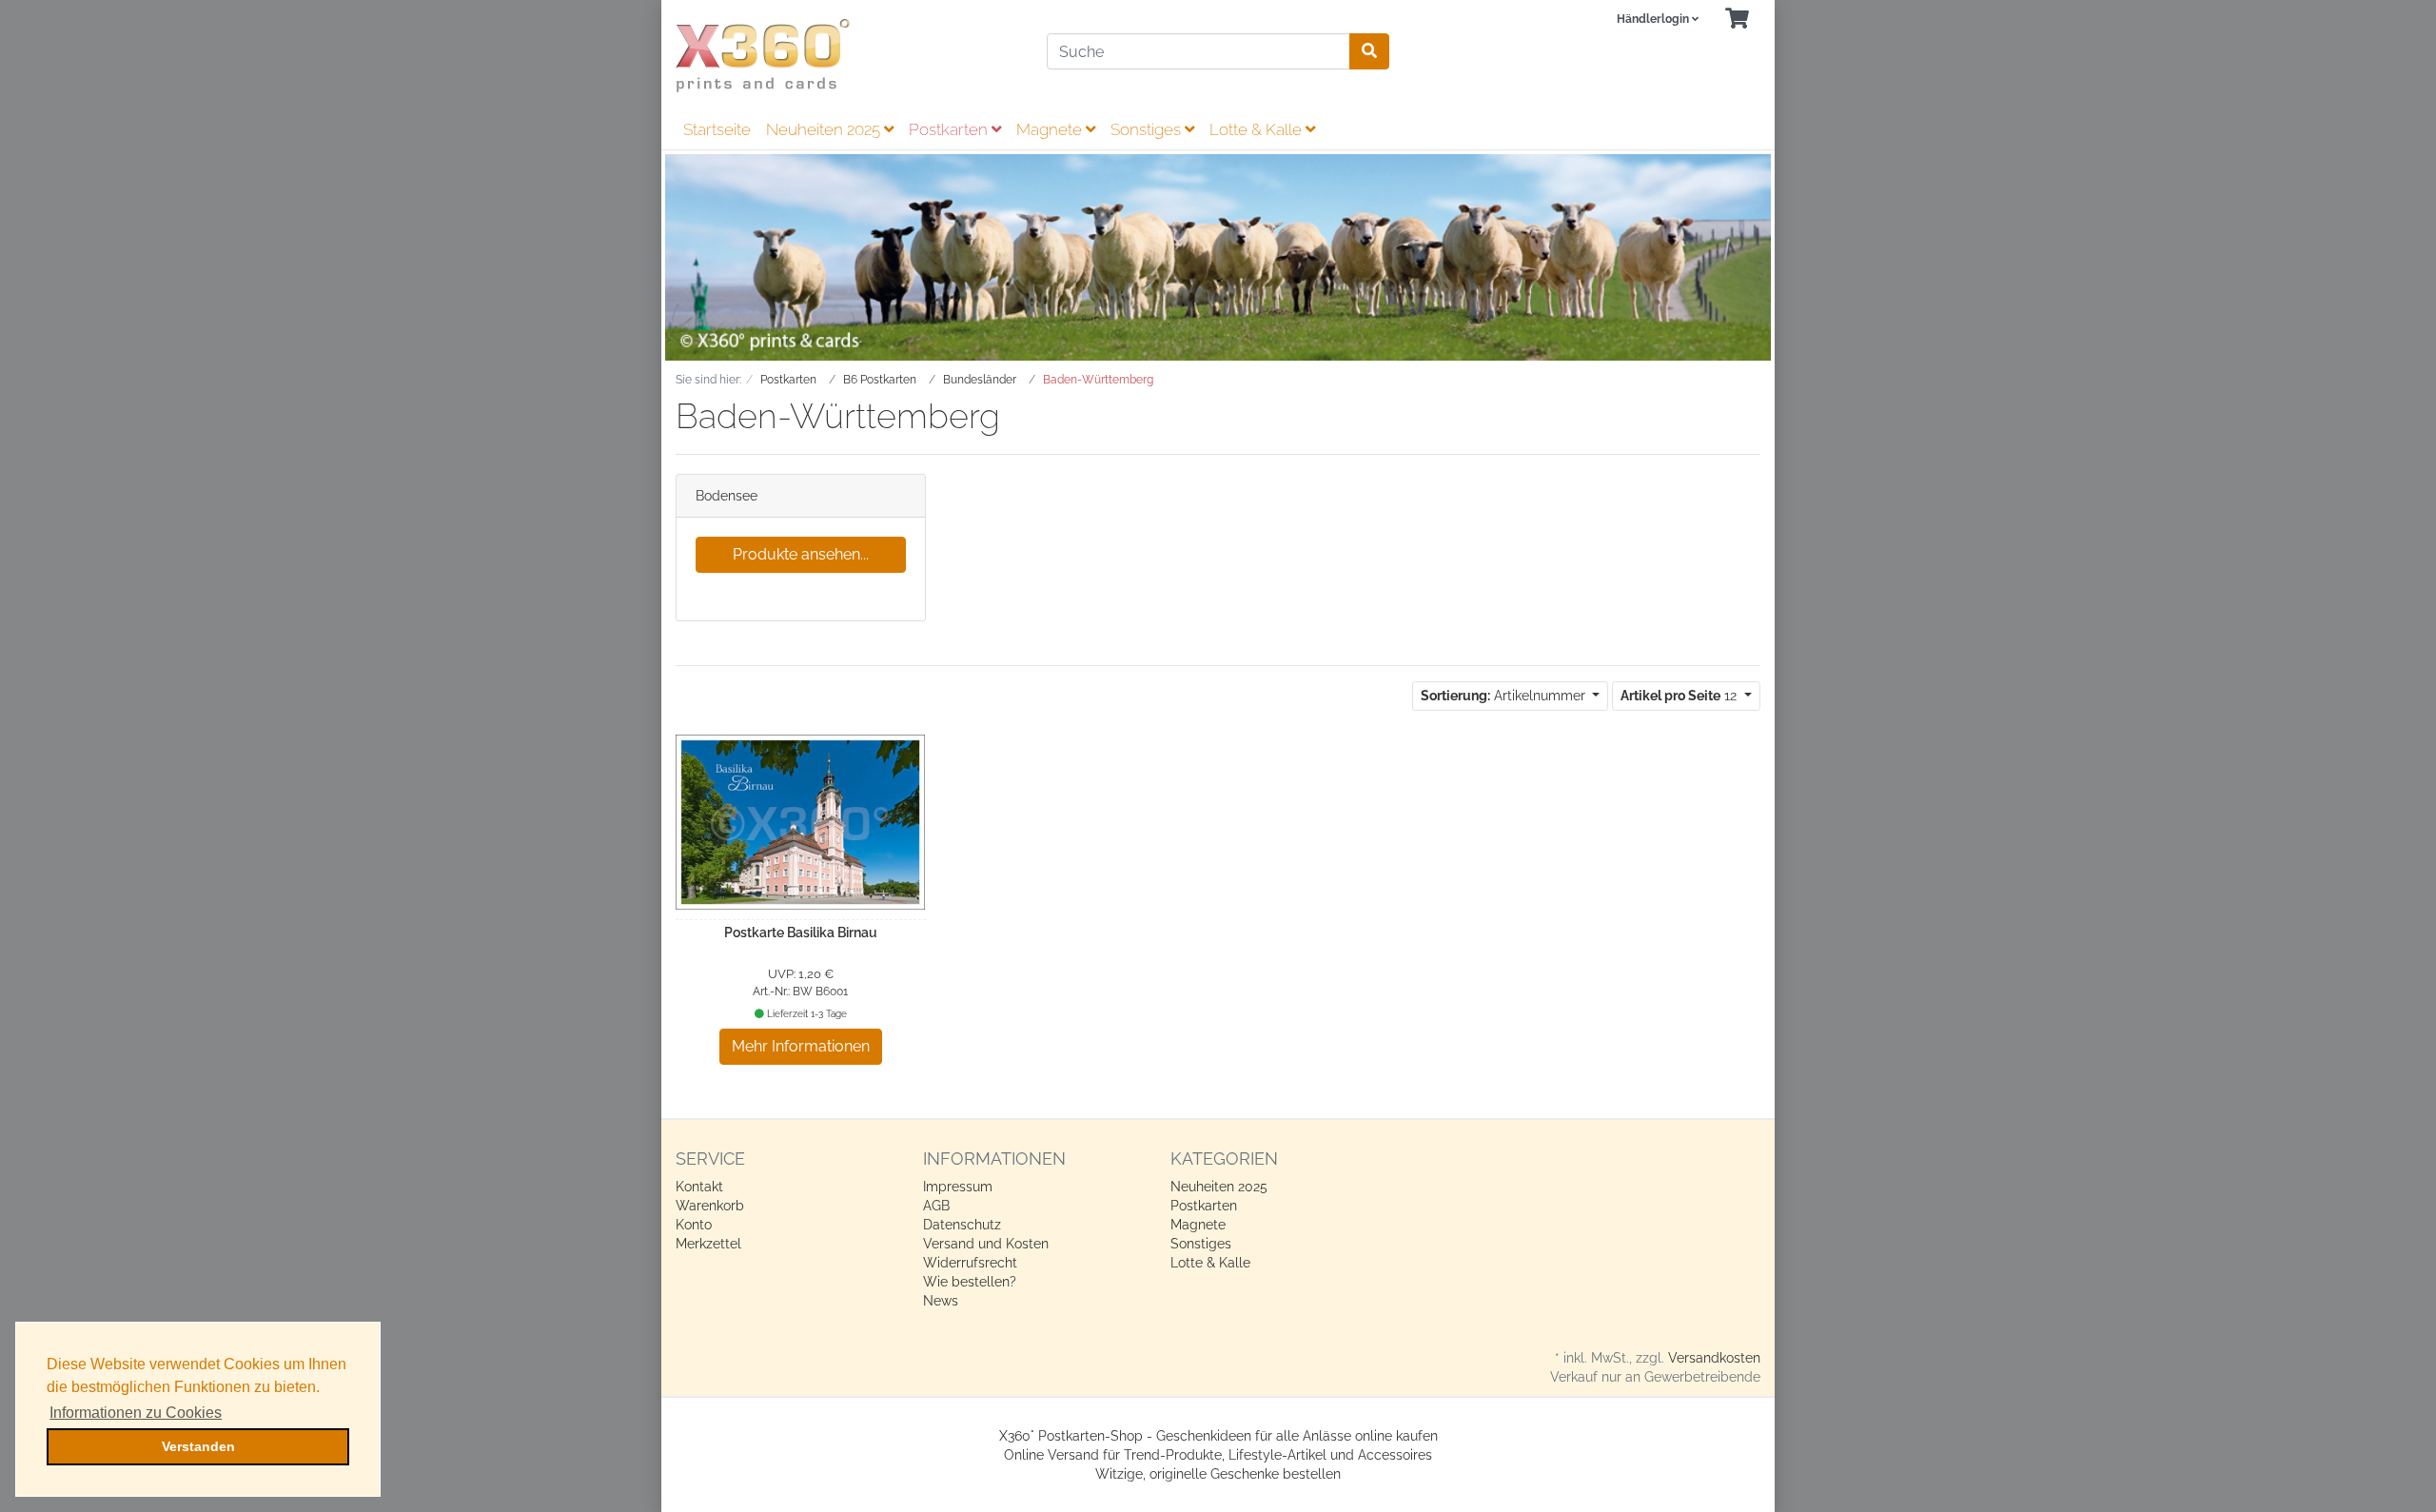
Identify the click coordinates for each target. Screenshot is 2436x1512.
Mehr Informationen (801, 1046)
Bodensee (727, 496)
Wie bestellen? (970, 1282)
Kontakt (699, 1187)
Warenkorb (710, 1206)
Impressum (958, 1187)
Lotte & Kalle (1257, 129)
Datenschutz (962, 1225)
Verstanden (198, 1446)
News (941, 1301)
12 (1680, 696)
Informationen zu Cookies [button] (136, 1413)
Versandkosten (1714, 1358)
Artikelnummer (1505, 696)
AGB (936, 1206)
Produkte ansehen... (801, 554)
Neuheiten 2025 (825, 129)
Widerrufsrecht (970, 1263)
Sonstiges (1148, 129)
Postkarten (950, 129)
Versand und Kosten (986, 1244)
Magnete (1051, 129)
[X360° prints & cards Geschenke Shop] (847, 56)
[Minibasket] (1737, 20)
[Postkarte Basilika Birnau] (801, 822)
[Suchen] (1369, 51)
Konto (694, 1225)
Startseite (717, 129)
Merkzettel (708, 1244)
